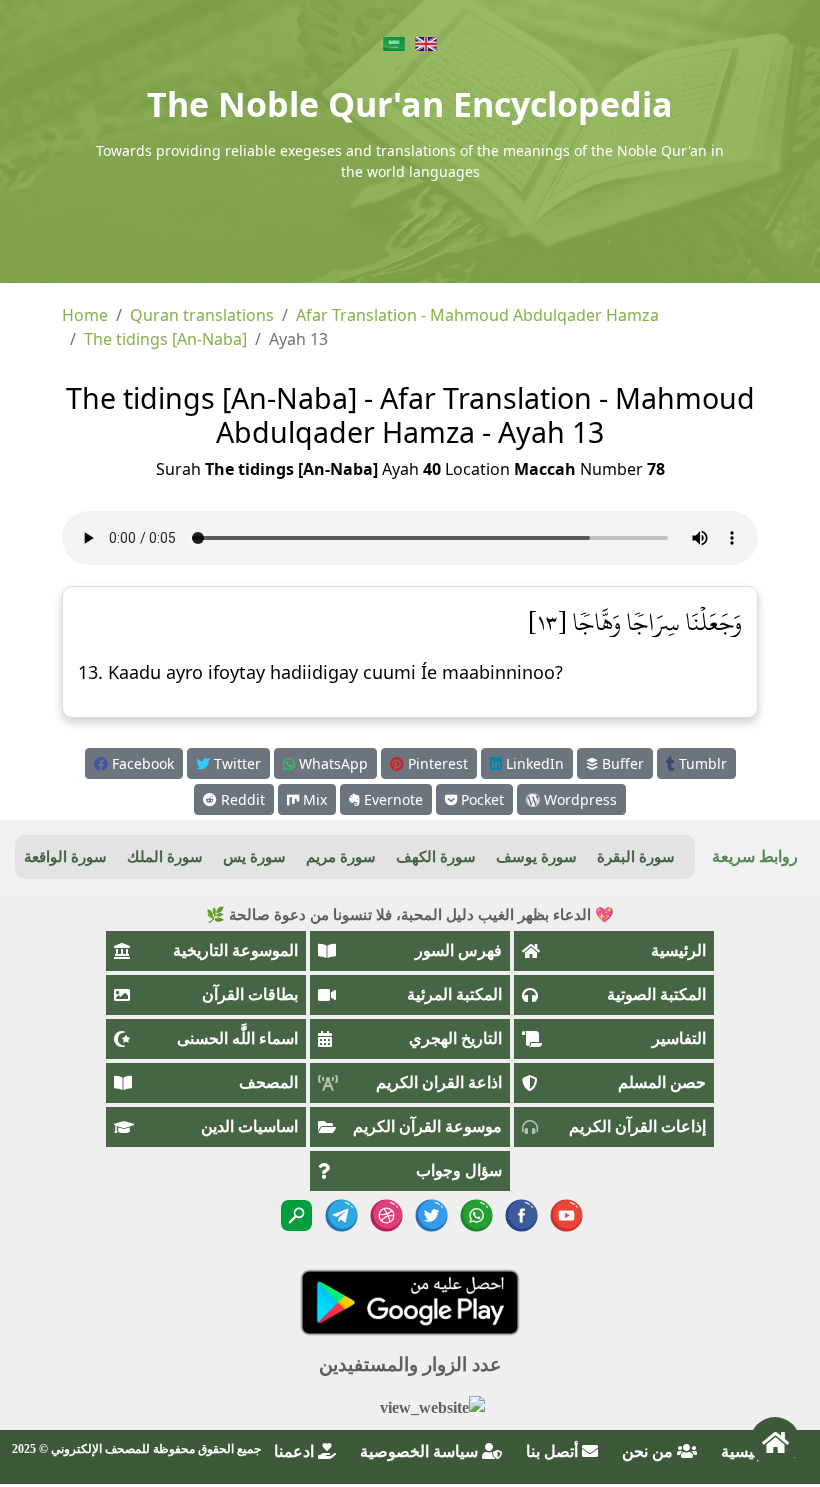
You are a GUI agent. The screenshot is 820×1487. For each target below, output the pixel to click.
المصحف (268, 1082)
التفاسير (679, 1038)
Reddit (241, 799)
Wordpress (578, 799)
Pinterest (436, 763)
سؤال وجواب (459, 1170)
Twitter (235, 763)
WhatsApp (331, 763)
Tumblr (701, 763)
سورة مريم (341, 857)
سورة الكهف (436, 857)
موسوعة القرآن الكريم (427, 1126)
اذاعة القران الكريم (439, 1082)
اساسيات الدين (249, 1126)
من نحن (649, 1451)
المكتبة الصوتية (656, 994)
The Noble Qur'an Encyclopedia (410, 104)
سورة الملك (165, 857)
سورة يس (254, 857)
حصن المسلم (662, 1082)
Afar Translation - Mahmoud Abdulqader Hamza (477, 315)
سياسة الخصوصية (421, 1451)
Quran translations (202, 315)
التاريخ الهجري (455, 1038)
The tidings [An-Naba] (165, 339)
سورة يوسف (536, 857)
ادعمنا (296, 1451)
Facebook (141, 763)
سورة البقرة (636, 857)
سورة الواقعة (65, 857)
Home (85, 315)
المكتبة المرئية (454, 994)
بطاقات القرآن (250, 994)
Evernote (391, 799)
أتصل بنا (554, 1451)
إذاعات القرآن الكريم (637, 1126)
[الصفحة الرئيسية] (775, 1442)
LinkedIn (533, 763)
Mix (313, 799)
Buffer (621, 763)
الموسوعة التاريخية (235, 950)
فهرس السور (458, 950)
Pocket (480, 799)
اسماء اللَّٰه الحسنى (237, 1038)
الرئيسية (678, 950)
